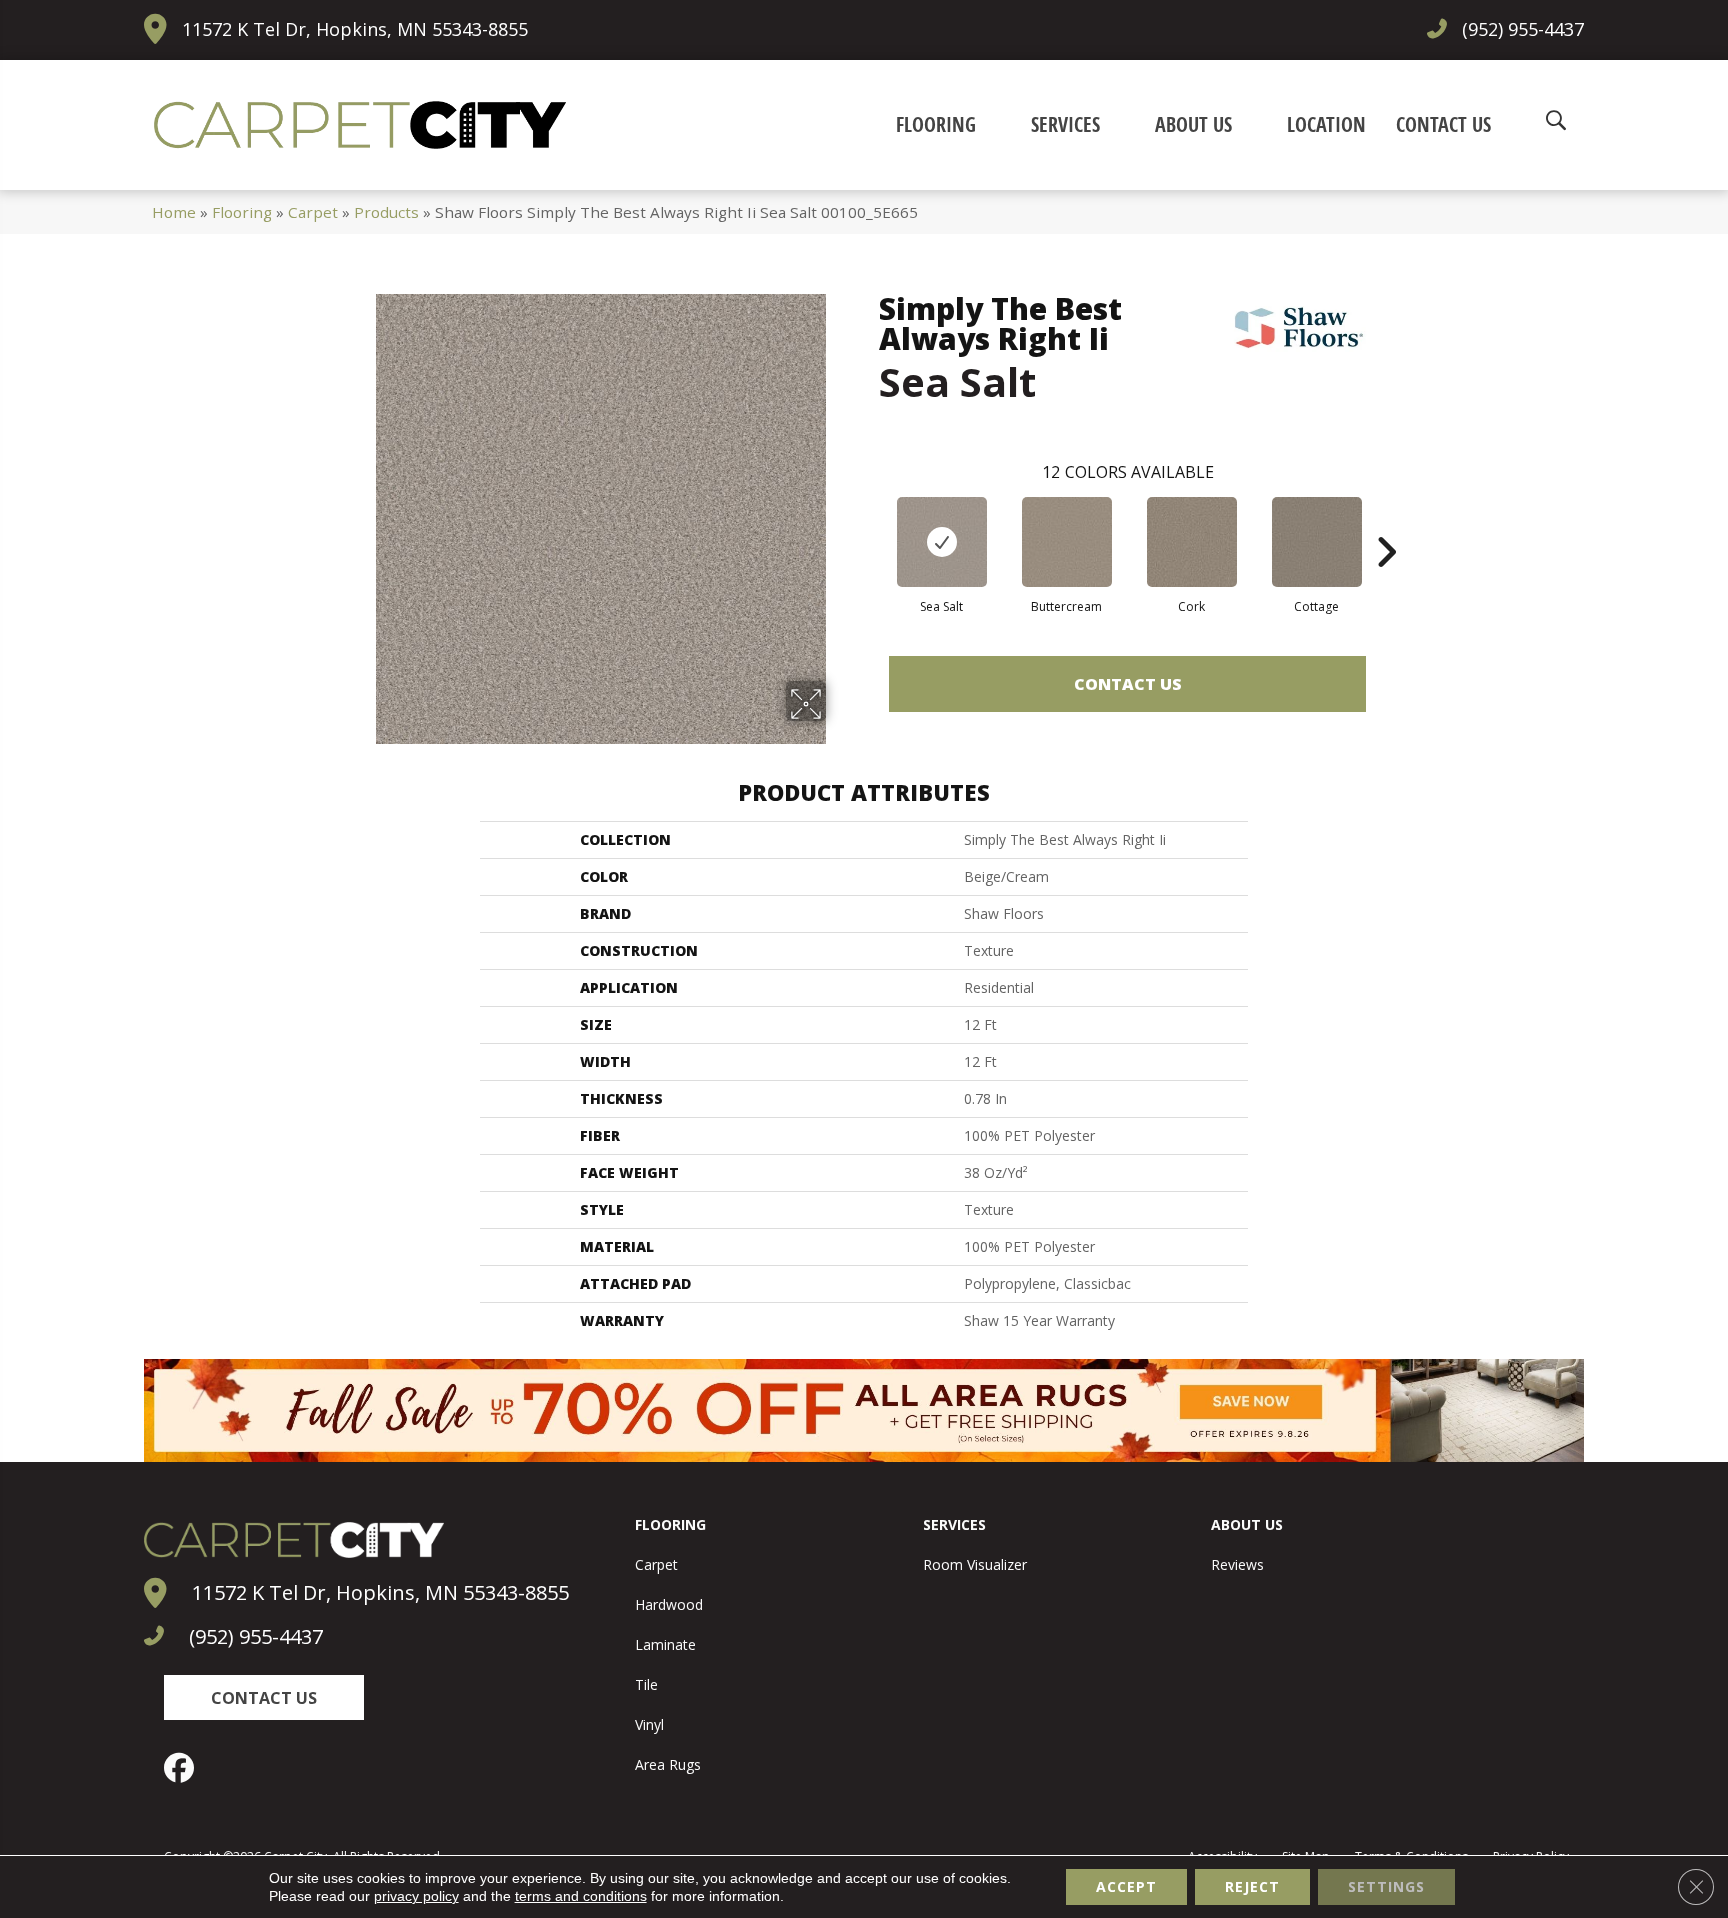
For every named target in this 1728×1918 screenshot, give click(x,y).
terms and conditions (581, 1896)
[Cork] (1192, 542)
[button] (264, 1697)
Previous (869, 522)
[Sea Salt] (942, 542)
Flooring (242, 212)
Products (386, 212)
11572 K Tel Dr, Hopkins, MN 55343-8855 (355, 29)
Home (174, 212)
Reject (1252, 1886)
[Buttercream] (1067, 542)
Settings (1386, 1886)
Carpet (313, 212)
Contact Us (1128, 684)
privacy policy (416, 1896)
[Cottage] (1317, 542)
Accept (1126, 1886)
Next (1386, 522)
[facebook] (184, 1768)
